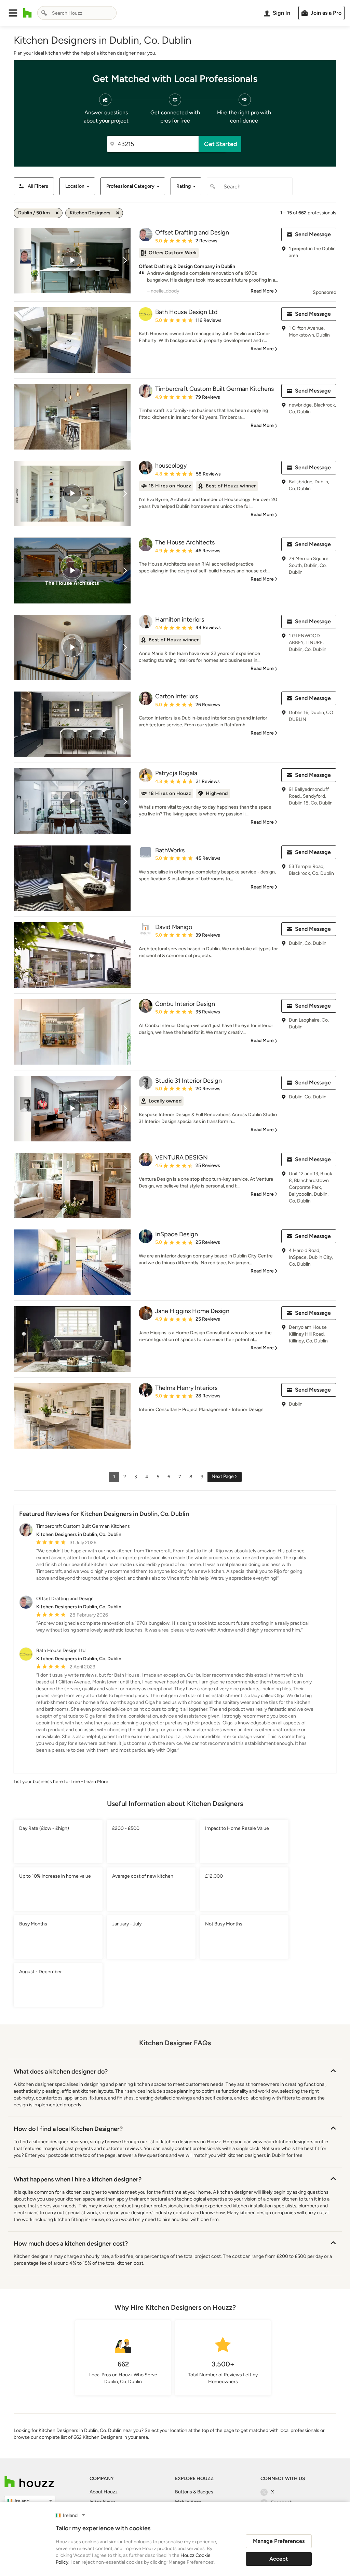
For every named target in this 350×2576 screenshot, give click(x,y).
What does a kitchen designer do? (61, 2072)
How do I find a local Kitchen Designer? (68, 2129)
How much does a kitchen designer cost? (71, 2244)
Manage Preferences (279, 2541)
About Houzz (104, 2492)
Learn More (96, 1782)
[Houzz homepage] (28, 13)
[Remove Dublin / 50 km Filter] (57, 213)
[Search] (44, 13)
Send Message (313, 234)
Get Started (221, 144)
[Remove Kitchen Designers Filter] (118, 213)
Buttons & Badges (194, 2492)
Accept (279, 2559)
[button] (13, 13)
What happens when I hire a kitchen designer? (78, 2179)
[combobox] (77, 13)
